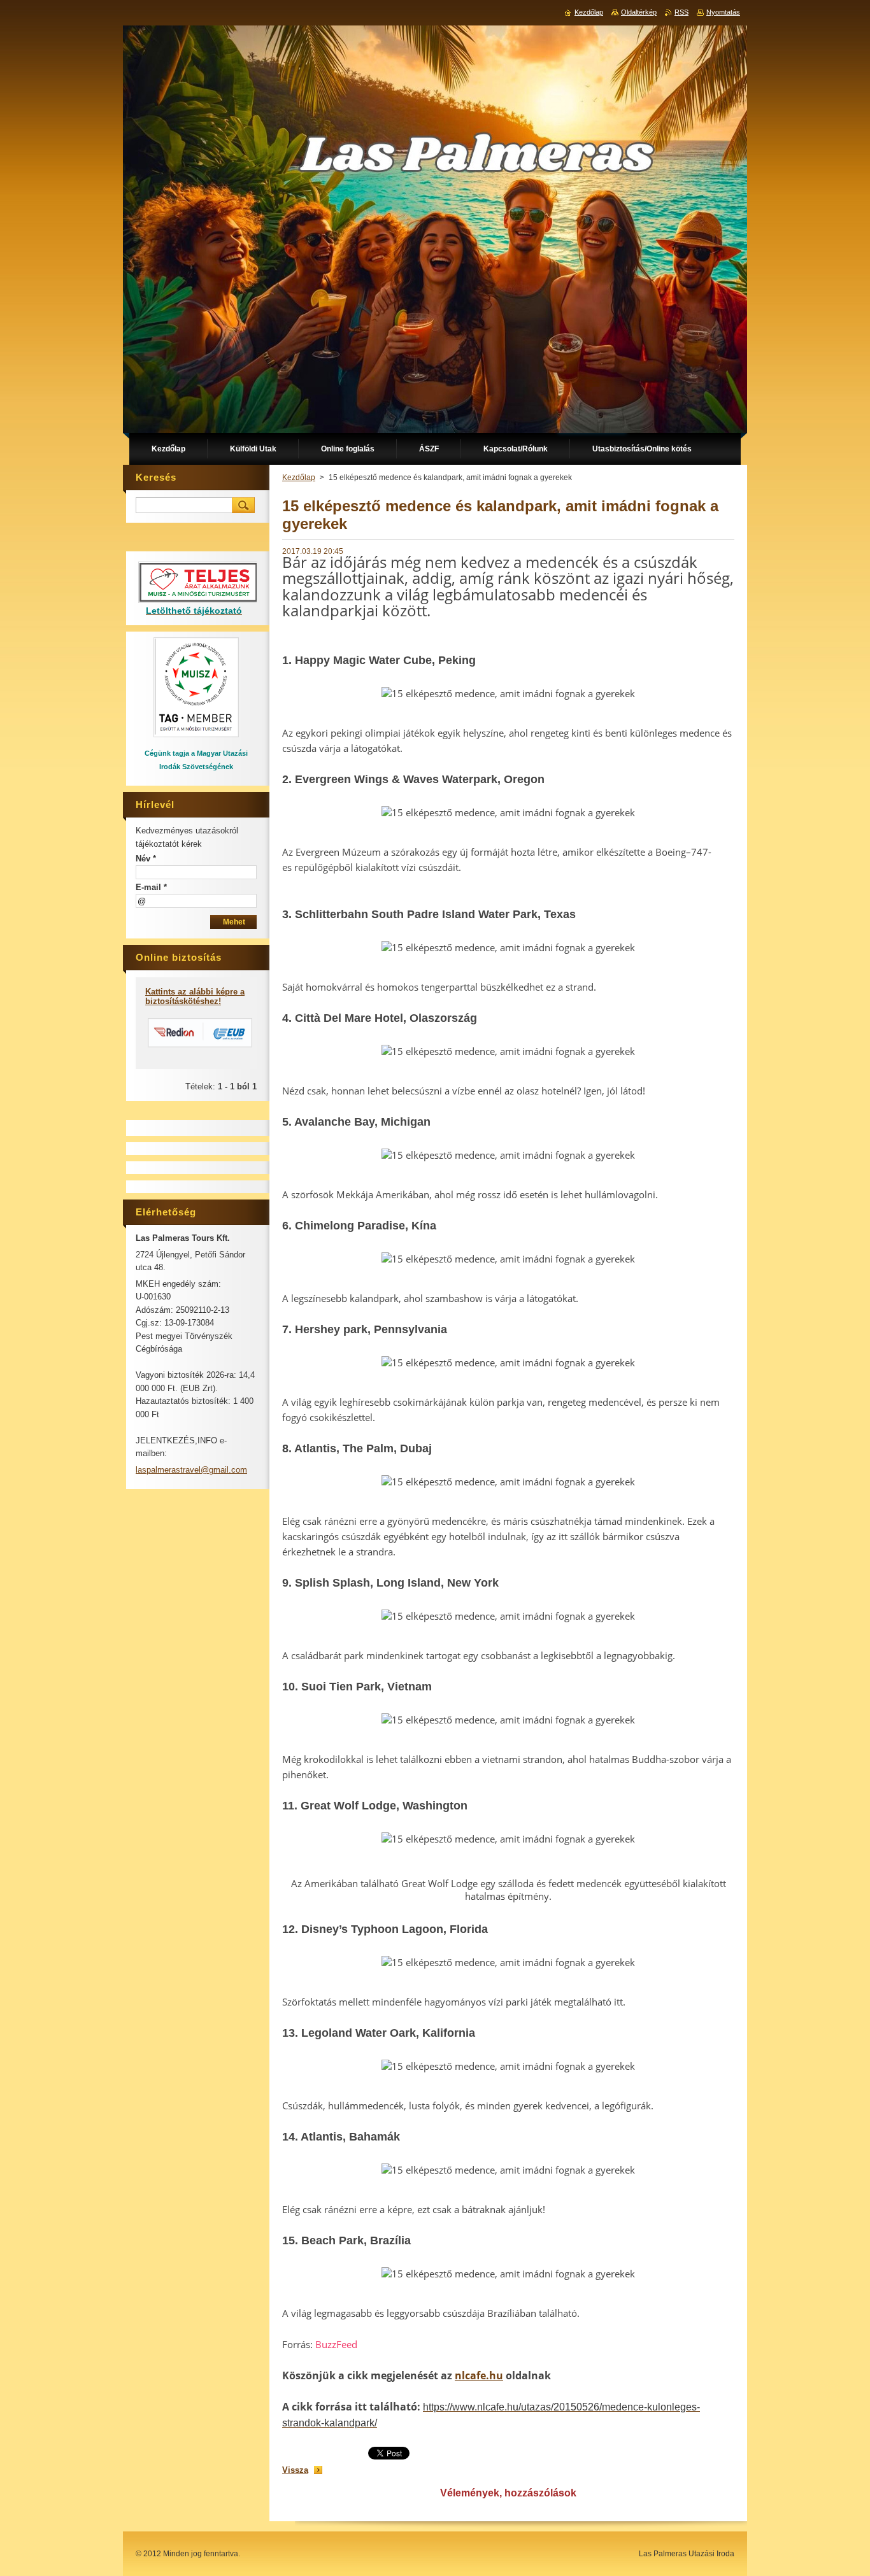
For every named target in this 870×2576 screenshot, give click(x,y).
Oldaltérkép (639, 12)
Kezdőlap (299, 478)
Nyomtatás (723, 12)
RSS (681, 12)
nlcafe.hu (479, 2375)
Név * (146, 859)
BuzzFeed (336, 2344)
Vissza (295, 2470)
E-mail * (151, 887)
